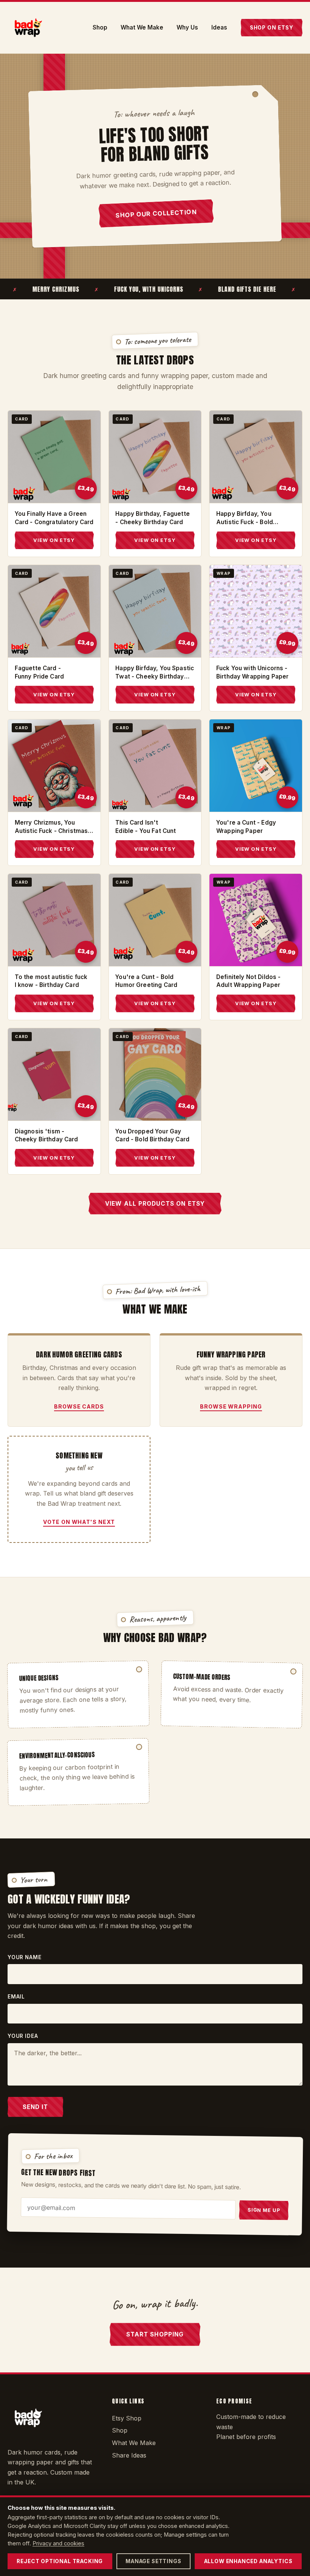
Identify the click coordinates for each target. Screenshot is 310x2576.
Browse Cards (79, 1406)
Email (16, 1997)
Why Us (187, 28)
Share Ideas (129, 2455)
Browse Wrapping (231, 1406)
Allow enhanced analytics (248, 2561)
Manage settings (153, 2561)
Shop (100, 28)
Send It (35, 2107)
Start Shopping (155, 2334)
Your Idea (23, 2036)
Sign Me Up (264, 2210)
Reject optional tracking (60, 2561)
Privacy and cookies (58, 2543)
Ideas (219, 28)
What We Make (142, 28)
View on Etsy (54, 540)
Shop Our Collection (156, 213)
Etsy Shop (127, 2418)
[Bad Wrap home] (28, 28)
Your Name (24, 1957)
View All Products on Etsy (155, 1204)
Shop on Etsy (272, 28)
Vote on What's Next (79, 1522)
